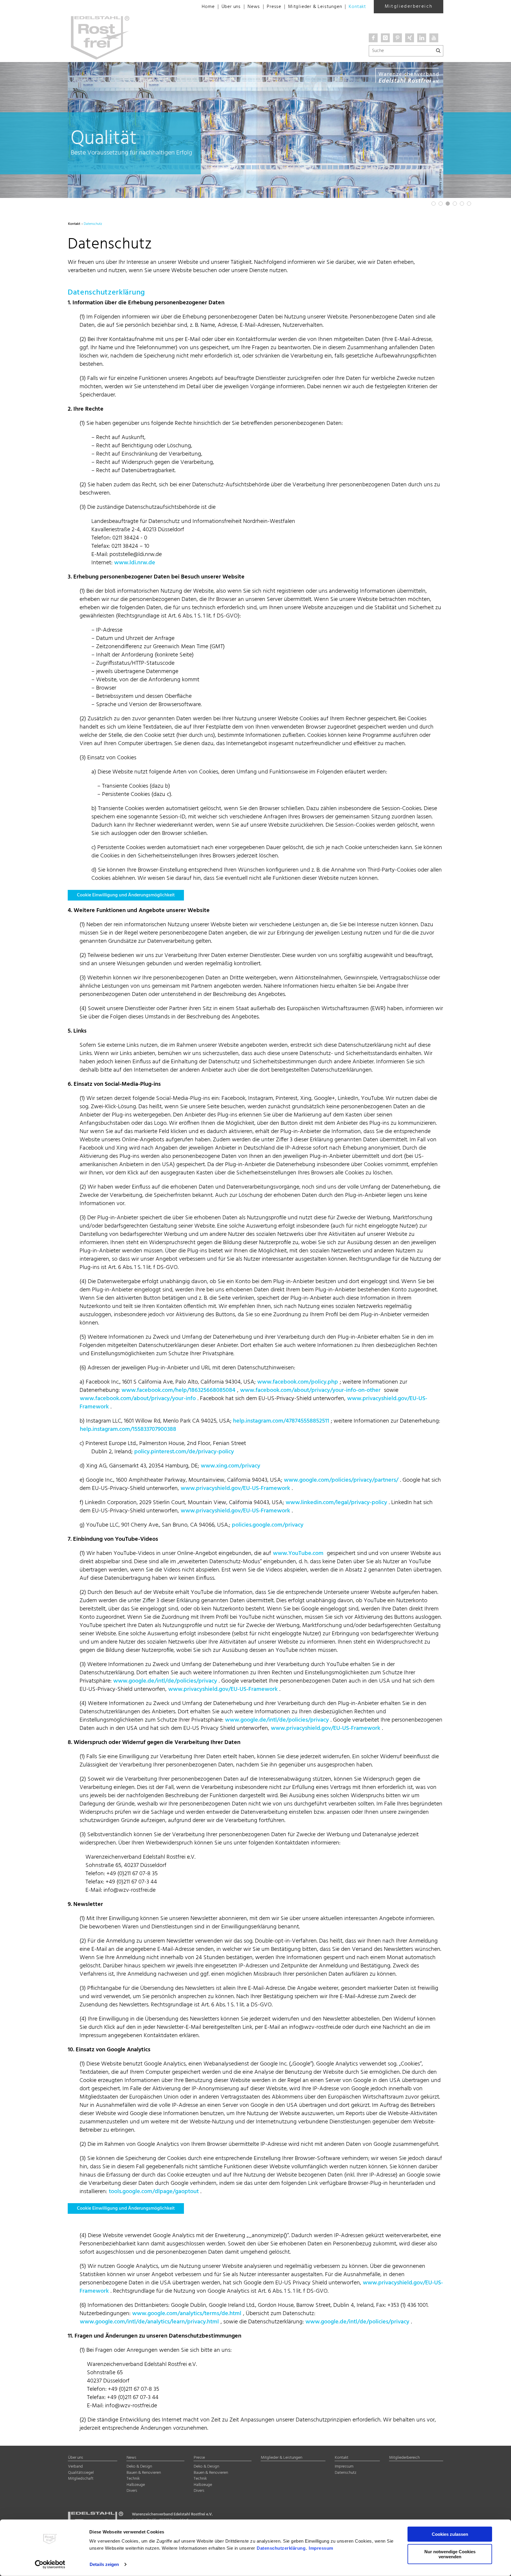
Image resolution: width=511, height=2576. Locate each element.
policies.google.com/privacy (268, 1525)
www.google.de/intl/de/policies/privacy (165, 1681)
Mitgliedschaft (81, 2479)
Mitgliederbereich (409, 6)
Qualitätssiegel (81, 2473)
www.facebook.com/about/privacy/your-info (138, 1399)
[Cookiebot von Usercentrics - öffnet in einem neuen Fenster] (50, 2564)
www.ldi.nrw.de (135, 563)
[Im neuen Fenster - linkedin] (422, 38)
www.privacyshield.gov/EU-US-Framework (235, 1488)
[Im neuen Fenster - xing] (410, 38)
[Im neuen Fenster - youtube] (434, 38)
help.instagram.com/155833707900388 (128, 1429)
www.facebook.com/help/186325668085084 (178, 1390)
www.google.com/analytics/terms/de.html (187, 2314)
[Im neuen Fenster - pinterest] (397, 38)
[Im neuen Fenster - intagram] (385, 38)
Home (208, 7)
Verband (75, 2467)
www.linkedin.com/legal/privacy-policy (336, 1503)
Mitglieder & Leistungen (315, 7)
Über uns (231, 7)
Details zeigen (104, 2564)
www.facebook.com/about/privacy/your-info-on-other (310, 1390)
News (254, 7)
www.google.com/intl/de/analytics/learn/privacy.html (149, 2322)
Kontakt (357, 7)
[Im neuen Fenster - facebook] (373, 38)
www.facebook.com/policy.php (298, 1382)
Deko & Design (139, 2467)
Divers (132, 2491)
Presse (274, 7)
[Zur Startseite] (129, 6)
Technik (133, 2479)
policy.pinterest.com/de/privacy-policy (184, 1452)
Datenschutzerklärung (281, 2548)
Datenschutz (346, 2473)
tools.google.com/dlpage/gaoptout (154, 2192)
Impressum (321, 2548)
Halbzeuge (136, 2485)
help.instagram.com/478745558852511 (281, 1421)
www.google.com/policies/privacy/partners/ (341, 1480)
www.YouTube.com (298, 1553)
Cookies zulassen (450, 2534)
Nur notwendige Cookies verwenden (450, 2554)
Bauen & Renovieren (144, 2473)
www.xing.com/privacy (231, 1466)
